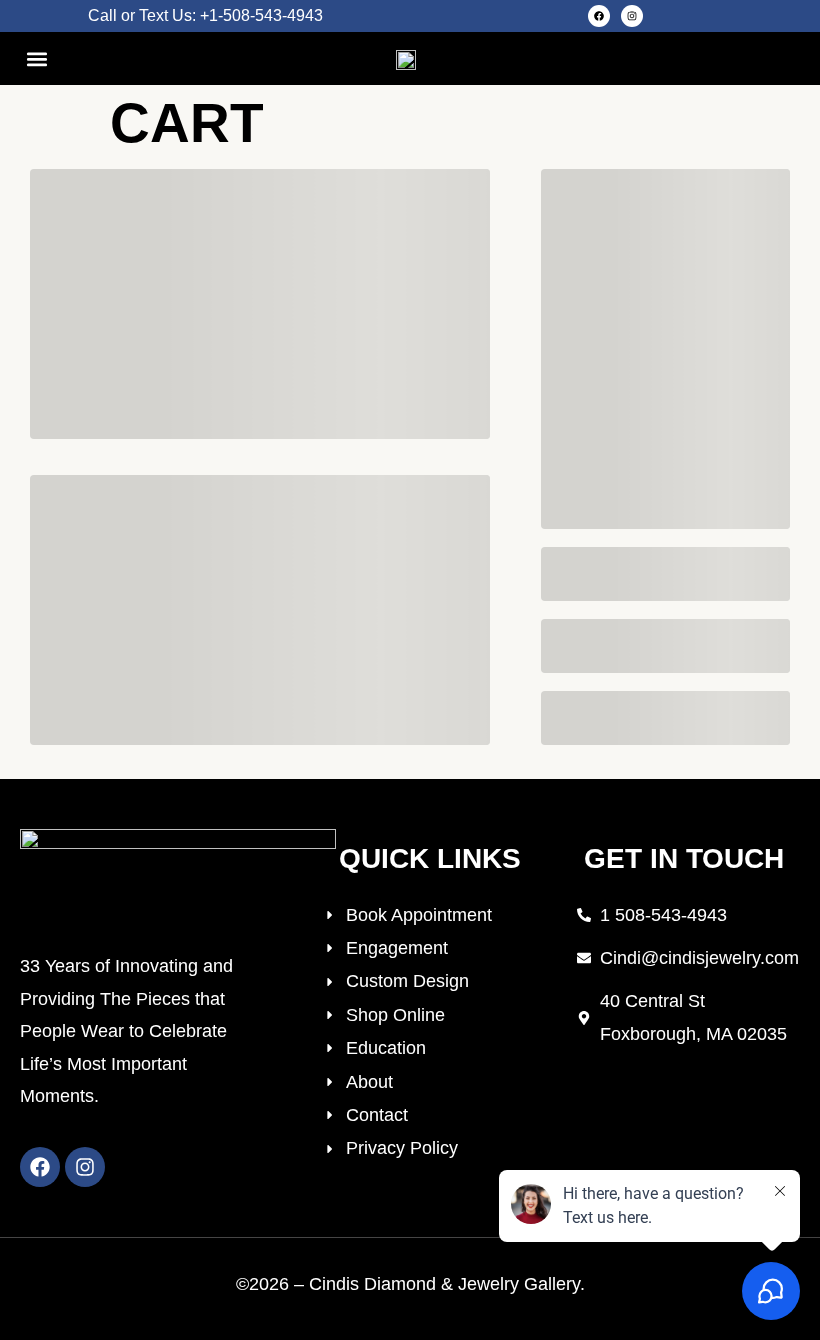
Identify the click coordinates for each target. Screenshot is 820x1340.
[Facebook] (599, 16)
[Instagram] (632, 16)
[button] (36, 58)
